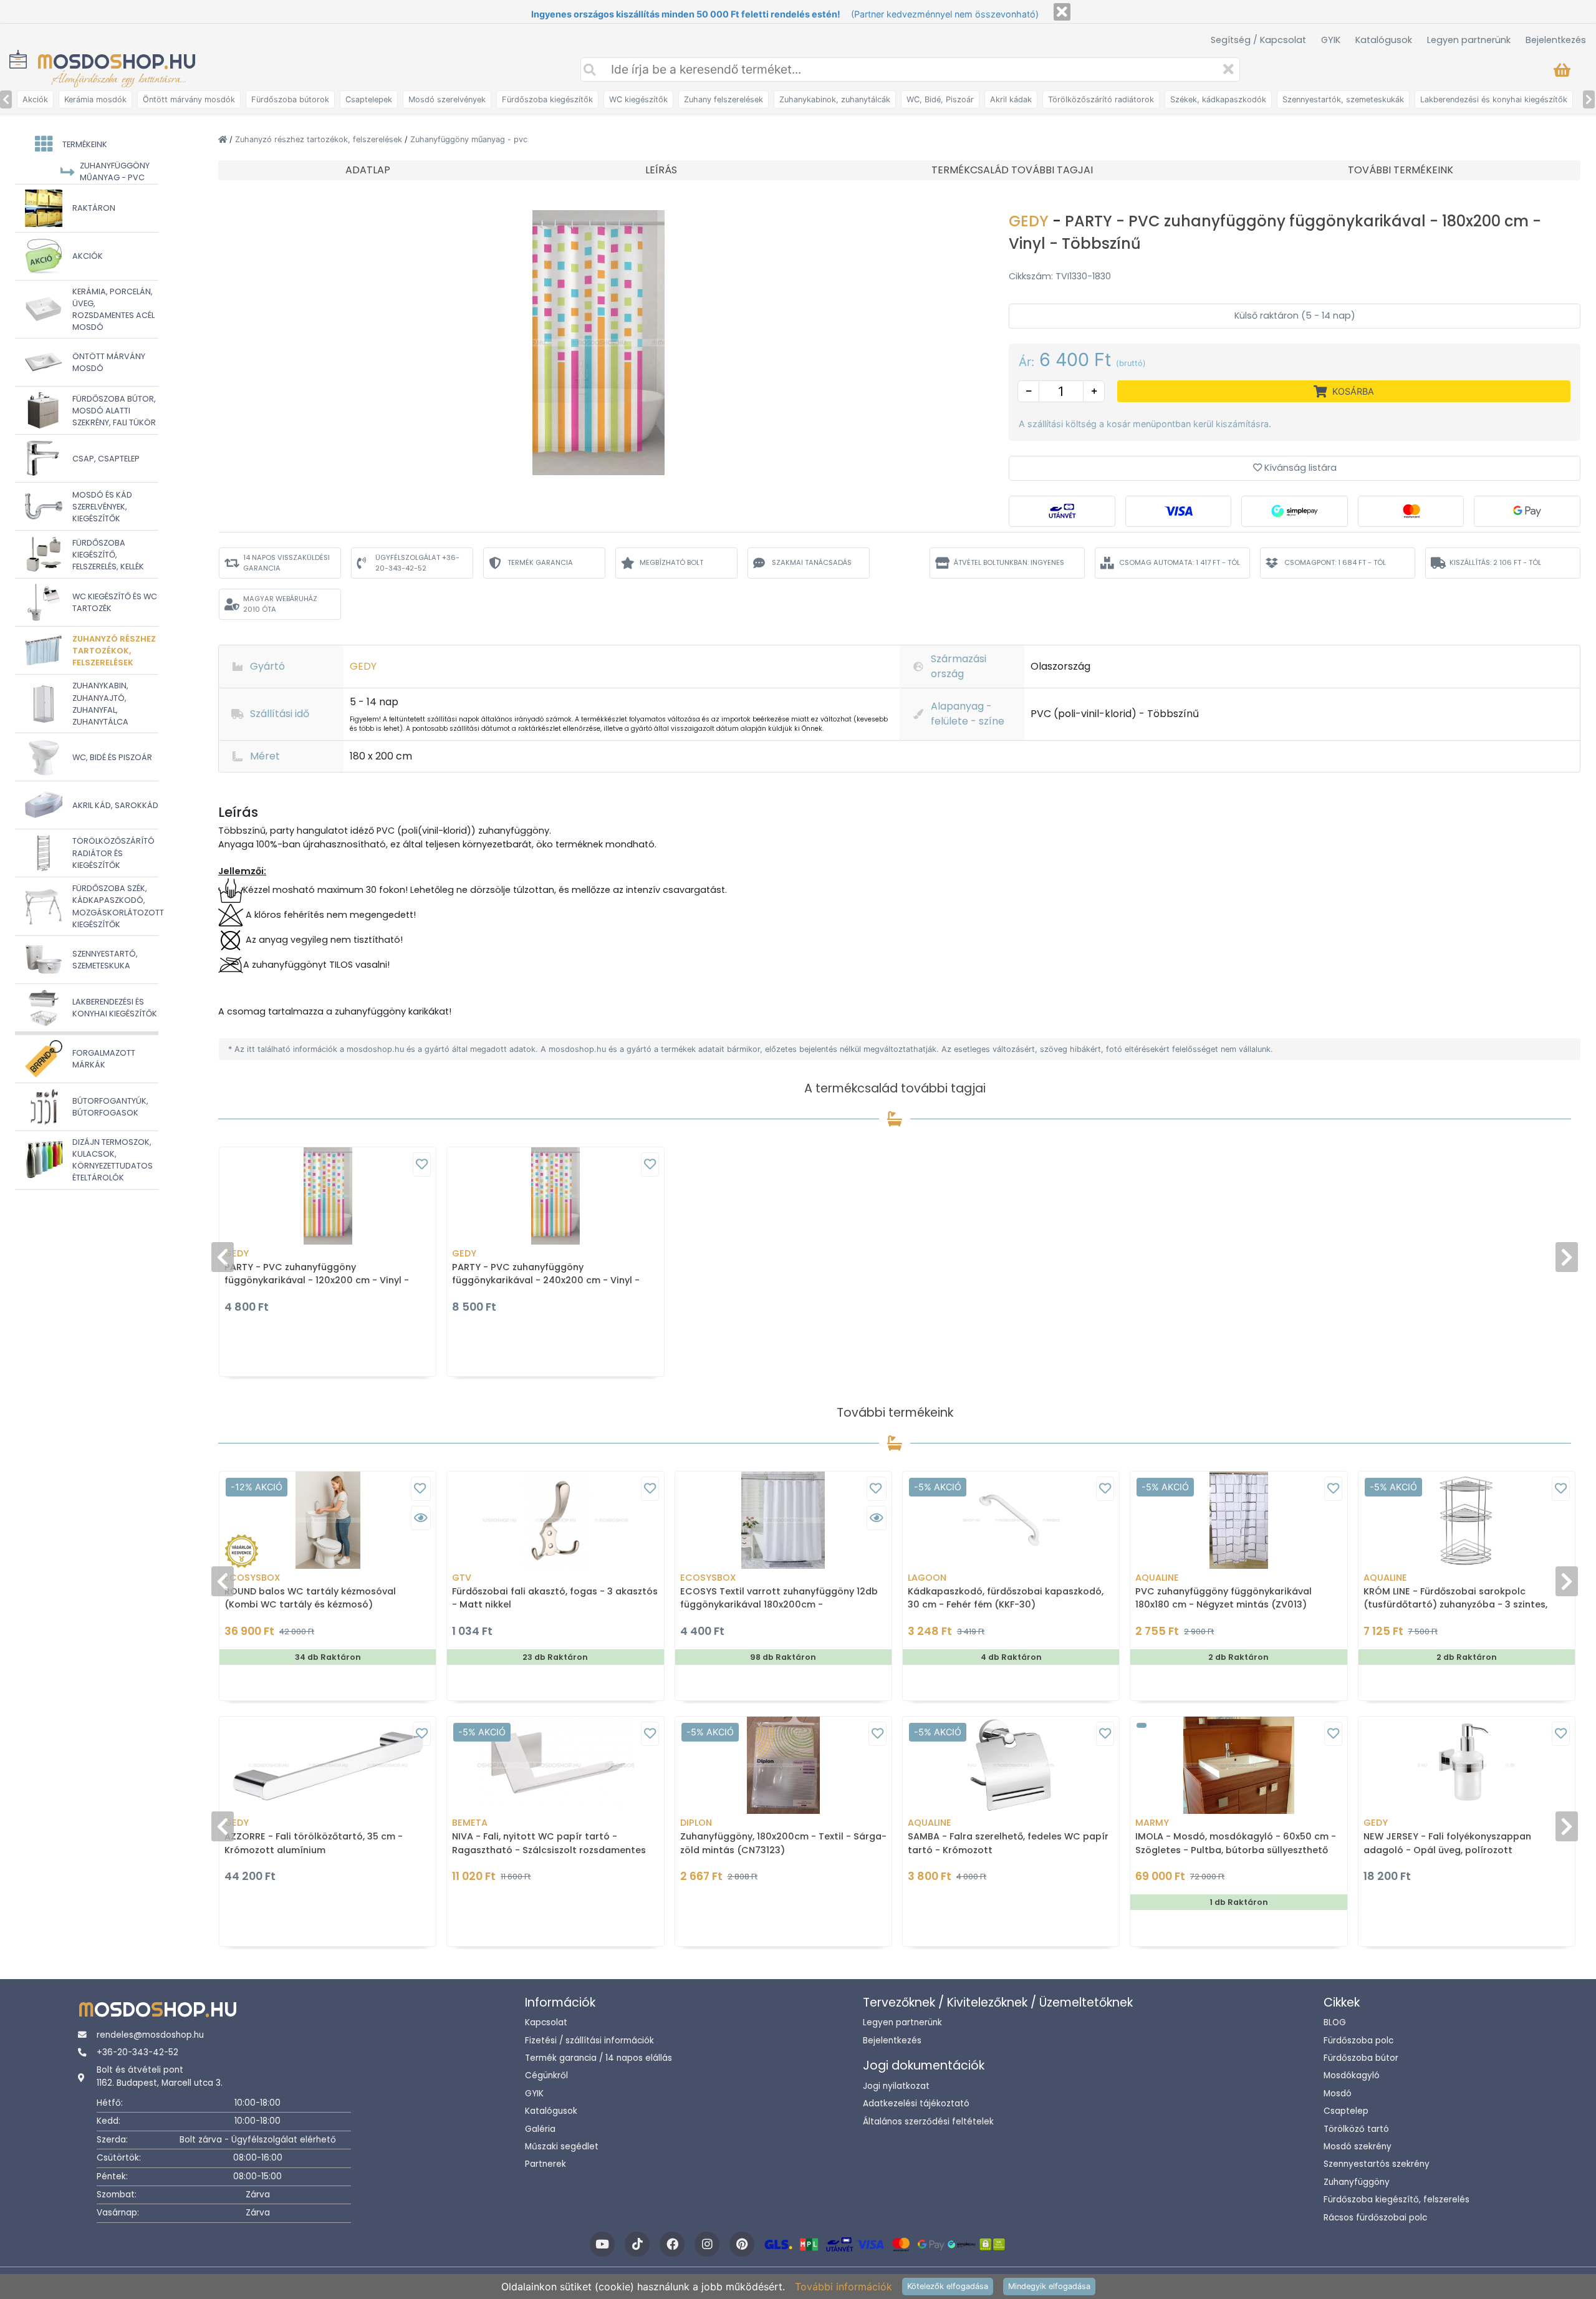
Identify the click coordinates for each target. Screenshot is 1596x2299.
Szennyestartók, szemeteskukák (1343, 99)
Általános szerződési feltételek (928, 2122)
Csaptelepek (369, 99)
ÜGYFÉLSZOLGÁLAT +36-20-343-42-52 (417, 563)
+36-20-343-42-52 (137, 2052)
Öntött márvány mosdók (189, 99)
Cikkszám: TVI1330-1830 (1060, 276)
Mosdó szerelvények (447, 99)
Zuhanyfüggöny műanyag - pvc (469, 139)
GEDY (1031, 221)
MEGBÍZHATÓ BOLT (671, 562)
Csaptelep (1346, 2111)
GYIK (1331, 40)
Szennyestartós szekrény (1377, 2164)
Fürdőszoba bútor (1361, 2058)
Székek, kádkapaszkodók (1218, 99)
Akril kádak (1011, 99)
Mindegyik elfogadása (1049, 2286)
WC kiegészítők (638, 99)
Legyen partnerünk (1469, 40)
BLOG (1335, 2022)
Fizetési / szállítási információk (589, 2041)
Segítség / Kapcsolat (1258, 40)
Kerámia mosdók (95, 99)
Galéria (540, 2129)
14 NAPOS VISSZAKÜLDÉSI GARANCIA (286, 563)
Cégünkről (546, 2075)
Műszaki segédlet (562, 2147)
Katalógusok (1384, 40)
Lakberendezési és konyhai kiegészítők (1494, 99)
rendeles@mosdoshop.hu (150, 2035)
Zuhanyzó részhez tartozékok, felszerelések (320, 139)
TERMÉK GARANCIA (540, 562)
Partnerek (546, 2164)
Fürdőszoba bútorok (290, 99)
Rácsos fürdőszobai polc (1375, 2218)
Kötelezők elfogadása (948, 2286)
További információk (844, 2287)
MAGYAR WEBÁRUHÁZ (280, 604)
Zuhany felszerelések (723, 99)
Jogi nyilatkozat (896, 2086)
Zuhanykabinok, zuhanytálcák (835, 99)
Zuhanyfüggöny (1357, 2182)
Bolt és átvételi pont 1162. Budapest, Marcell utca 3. (160, 2076)
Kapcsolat (546, 2022)
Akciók (35, 99)
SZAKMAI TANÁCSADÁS (812, 562)
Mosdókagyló (1352, 2075)
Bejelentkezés (1556, 40)
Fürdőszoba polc (1358, 2041)
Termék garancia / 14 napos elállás (598, 2058)
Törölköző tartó (1356, 2129)
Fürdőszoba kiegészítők (547, 99)
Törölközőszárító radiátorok (1101, 99)
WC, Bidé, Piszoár (940, 99)
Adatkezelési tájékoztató (916, 2104)
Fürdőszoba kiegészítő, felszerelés (1396, 2200)
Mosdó (1338, 2094)
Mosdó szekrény (1358, 2147)
